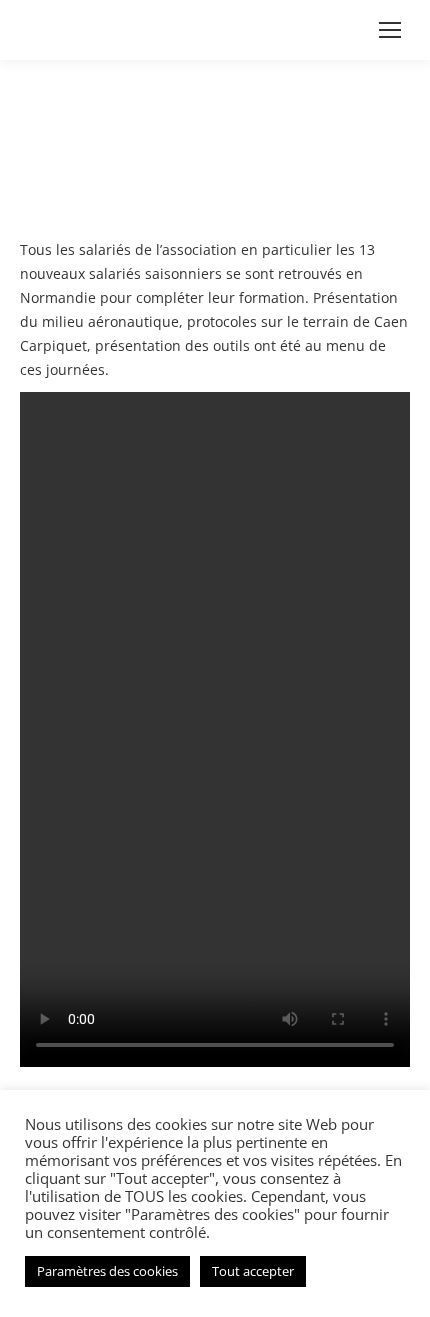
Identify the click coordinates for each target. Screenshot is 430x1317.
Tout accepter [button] (253, 1271)
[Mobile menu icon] (390, 30)
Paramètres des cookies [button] (107, 1271)
